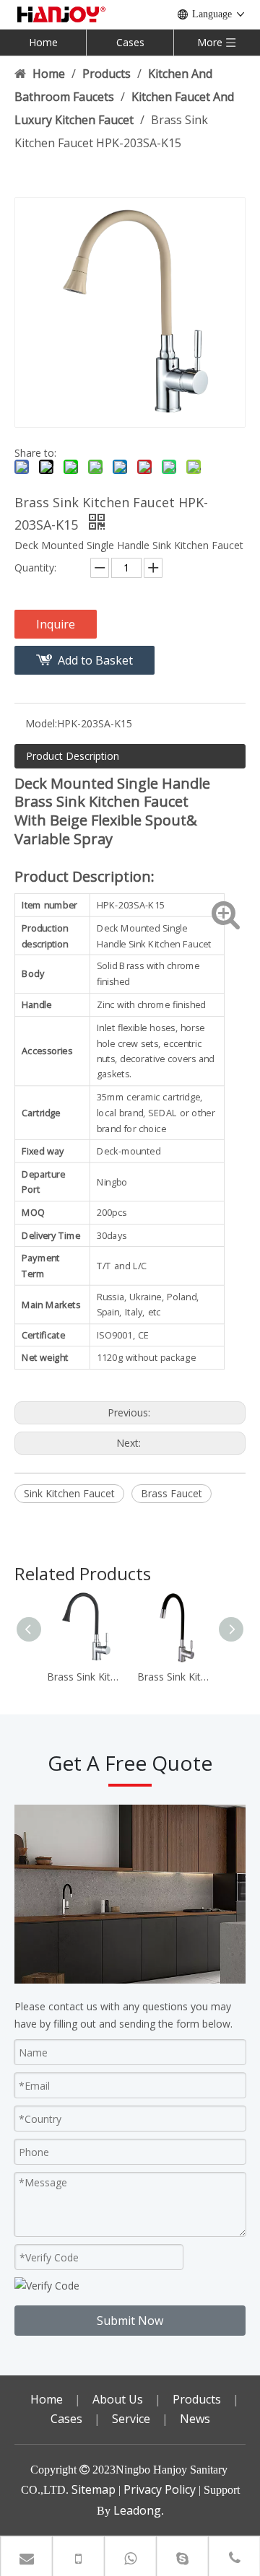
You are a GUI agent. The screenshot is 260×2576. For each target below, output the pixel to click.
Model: (41, 723)
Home (43, 42)
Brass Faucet (172, 1493)
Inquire (56, 624)
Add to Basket (95, 660)
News (195, 2419)
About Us (118, 2399)
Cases (130, 42)
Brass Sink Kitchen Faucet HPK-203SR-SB (175, 1677)
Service (131, 2419)
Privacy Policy (160, 2489)
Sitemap (94, 2489)
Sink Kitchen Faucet (69, 1493)
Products (197, 2399)
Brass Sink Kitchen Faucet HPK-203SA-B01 (85, 1677)
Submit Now (130, 2321)
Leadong (137, 2510)
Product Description (73, 756)
